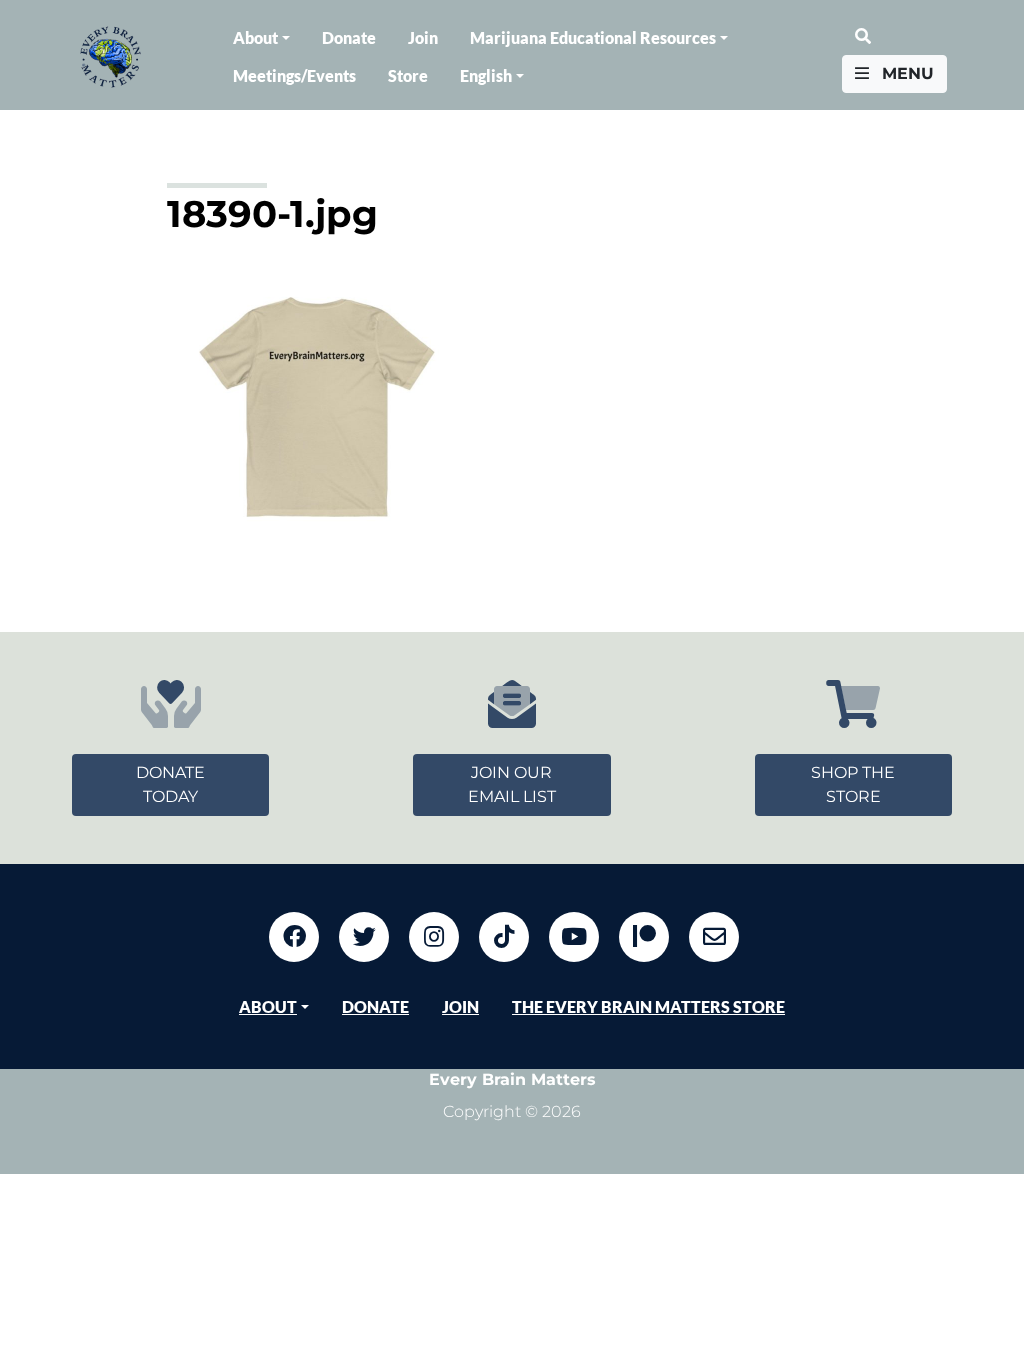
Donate (349, 37)
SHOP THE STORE (853, 784)
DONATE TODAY (170, 784)
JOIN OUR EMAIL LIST (512, 784)
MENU (905, 73)
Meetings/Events (294, 75)
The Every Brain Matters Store (648, 1006)
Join (423, 37)
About (255, 37)
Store (408, 75)
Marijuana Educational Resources (593, 37)
